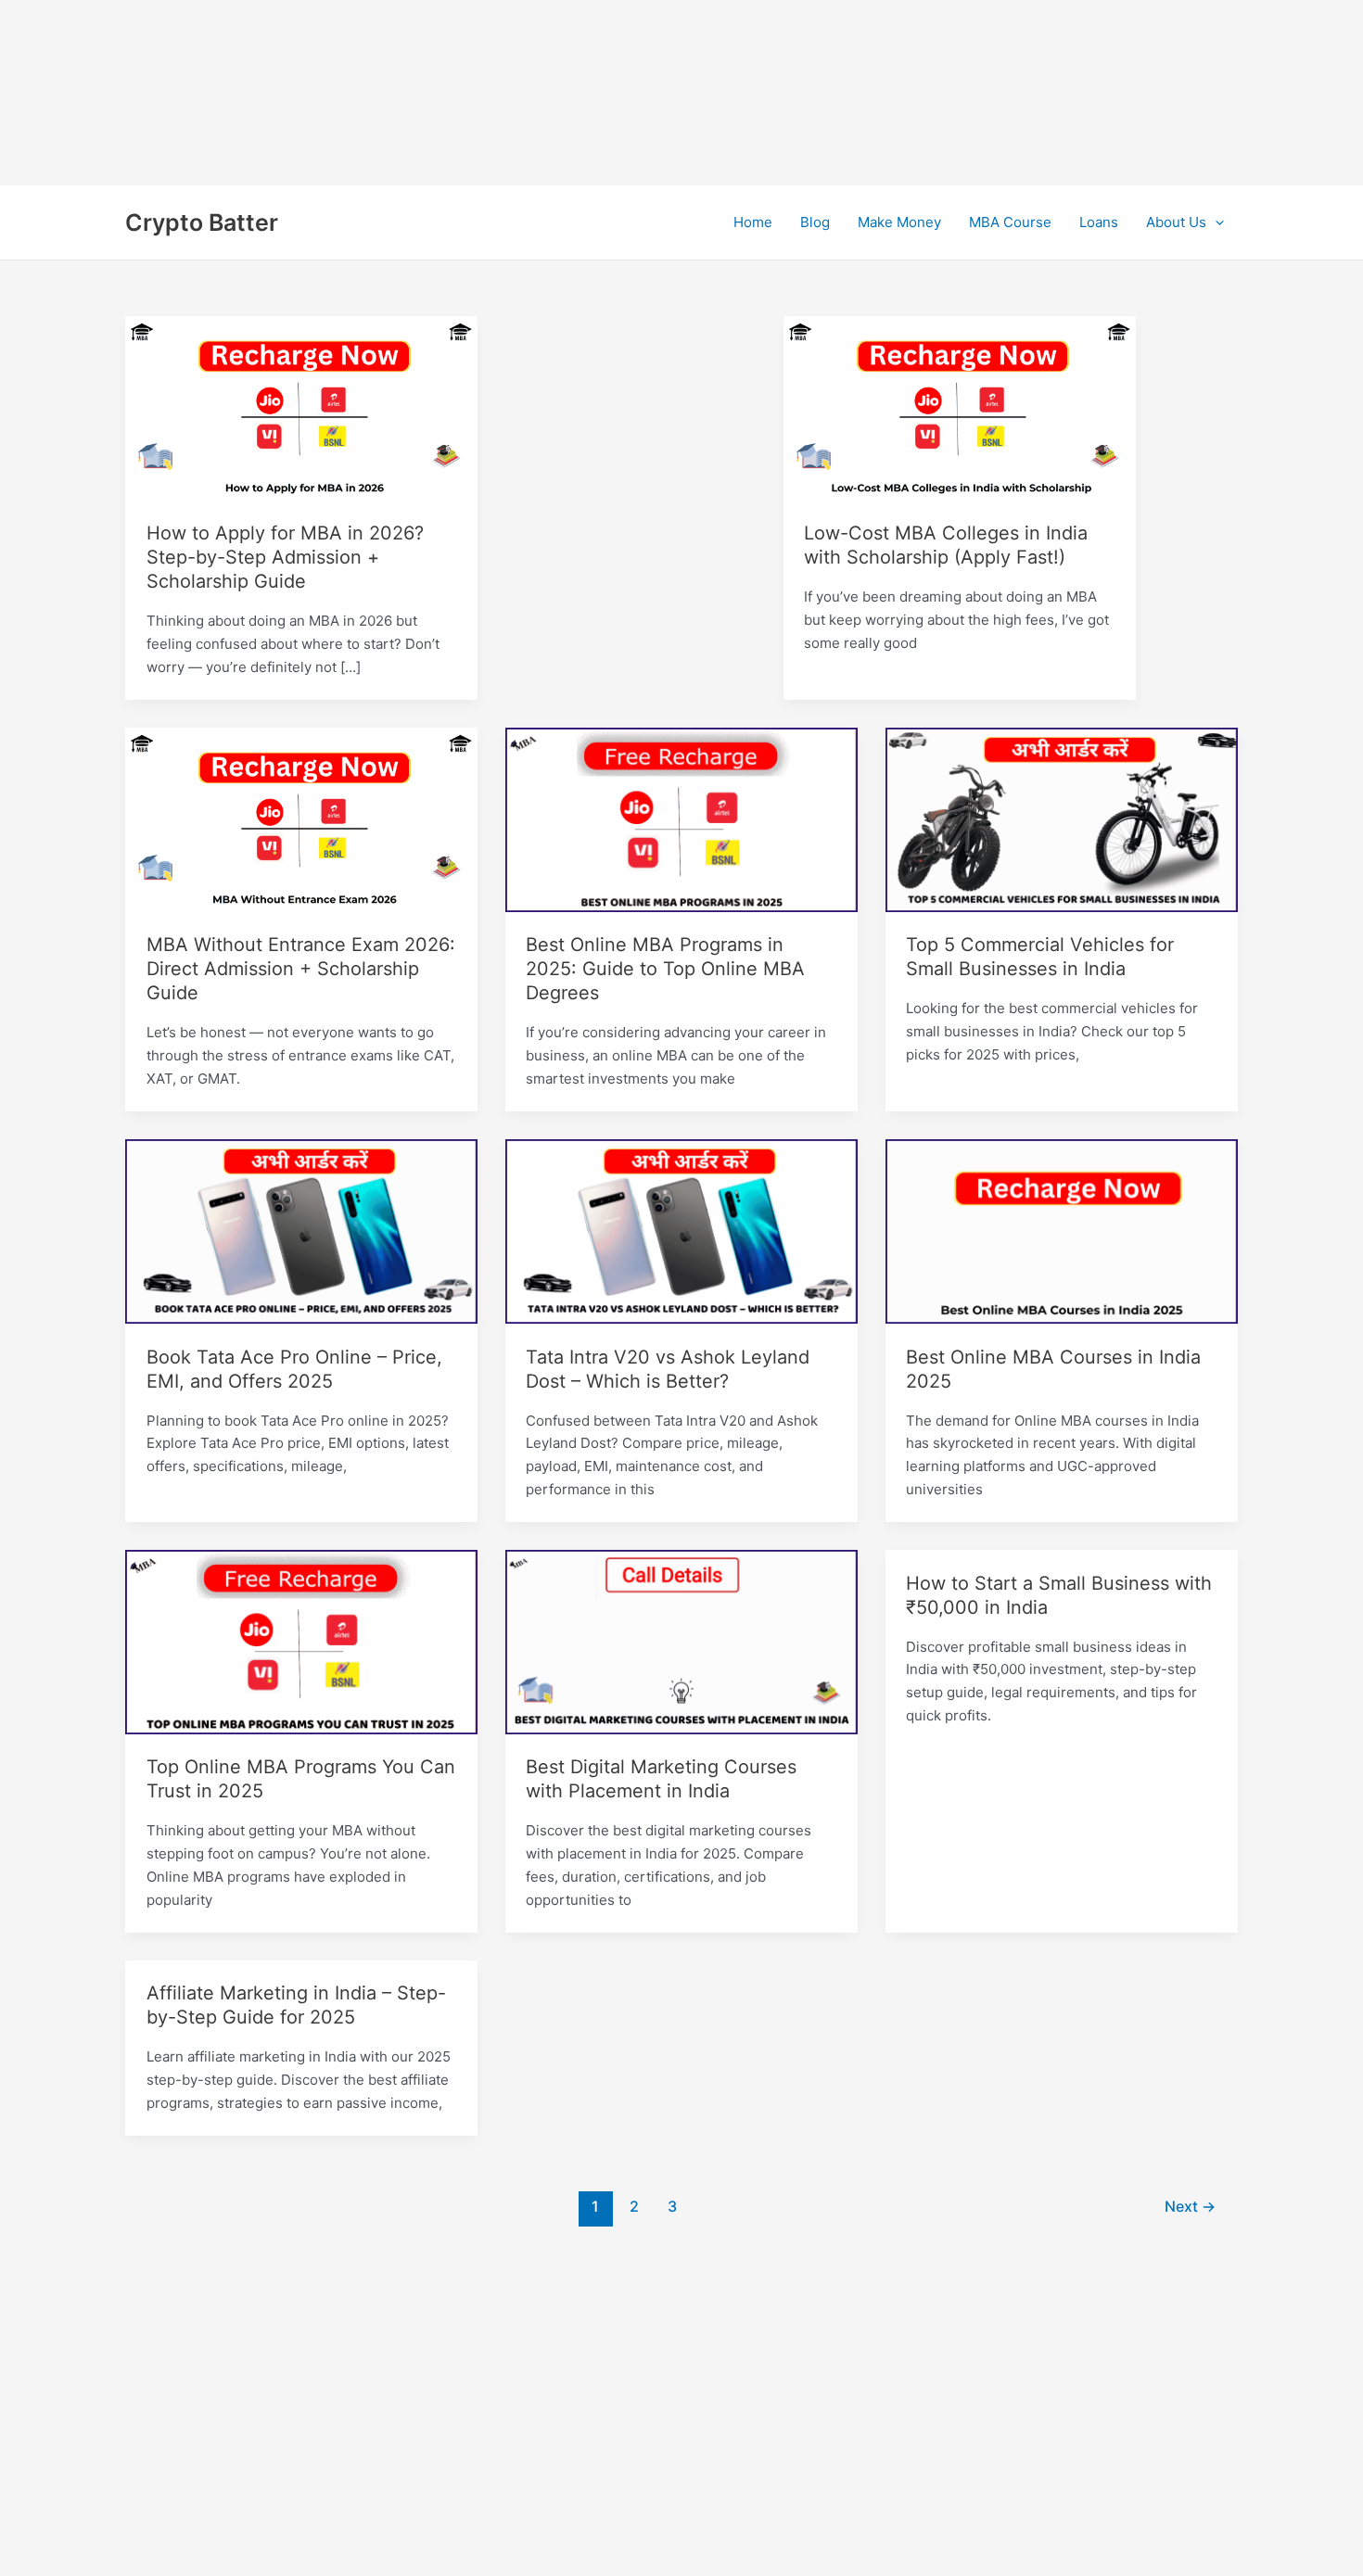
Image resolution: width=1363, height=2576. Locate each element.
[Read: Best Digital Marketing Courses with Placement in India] (681, 1641)
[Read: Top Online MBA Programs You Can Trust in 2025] (301, 1641)
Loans (1099, 222)
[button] (1215, 222)
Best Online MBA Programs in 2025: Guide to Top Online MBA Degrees (665, 969)
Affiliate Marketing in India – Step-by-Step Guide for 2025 (296, 2005)
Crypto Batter (202, 222)
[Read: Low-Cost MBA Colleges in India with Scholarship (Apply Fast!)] (960, 407)
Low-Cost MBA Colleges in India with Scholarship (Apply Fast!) (946, 545)
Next (1190, 2207)
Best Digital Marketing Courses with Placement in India (661, 1779)
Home (753, 222)
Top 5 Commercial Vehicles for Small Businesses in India (1040, 957)
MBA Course (1010, 222)
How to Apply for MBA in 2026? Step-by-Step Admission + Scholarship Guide (285, 557)
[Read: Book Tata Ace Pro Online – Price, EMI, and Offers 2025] (301, 1231)
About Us (1176, 222)
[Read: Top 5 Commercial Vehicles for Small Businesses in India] (1062, 819)
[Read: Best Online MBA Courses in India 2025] (1062, 1231)
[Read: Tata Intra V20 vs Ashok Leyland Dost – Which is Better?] (681, 1231)
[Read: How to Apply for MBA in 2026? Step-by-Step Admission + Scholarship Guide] (301, 407)
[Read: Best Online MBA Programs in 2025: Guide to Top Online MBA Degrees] (681, 819)
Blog (815, 222)
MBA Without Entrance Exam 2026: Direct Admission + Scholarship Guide (301, 969)
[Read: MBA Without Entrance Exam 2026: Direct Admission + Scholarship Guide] (301, 819)
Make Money (899, 222)
